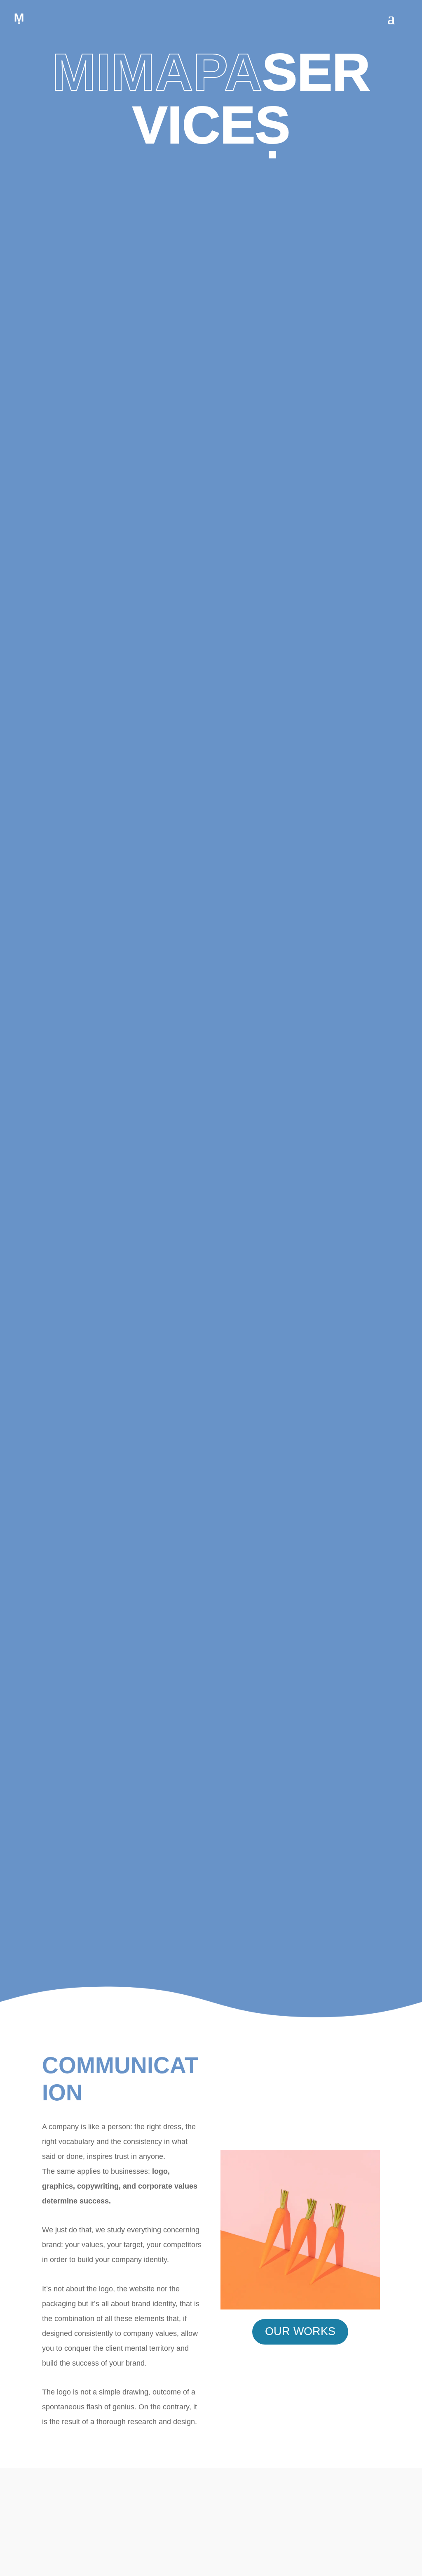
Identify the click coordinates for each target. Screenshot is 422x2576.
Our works (300, 2331)
